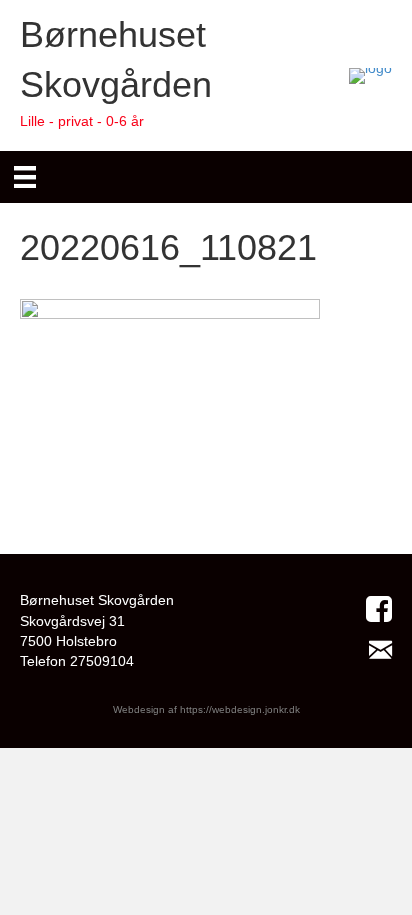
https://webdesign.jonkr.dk (240, 709)
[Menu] (25, 177)
